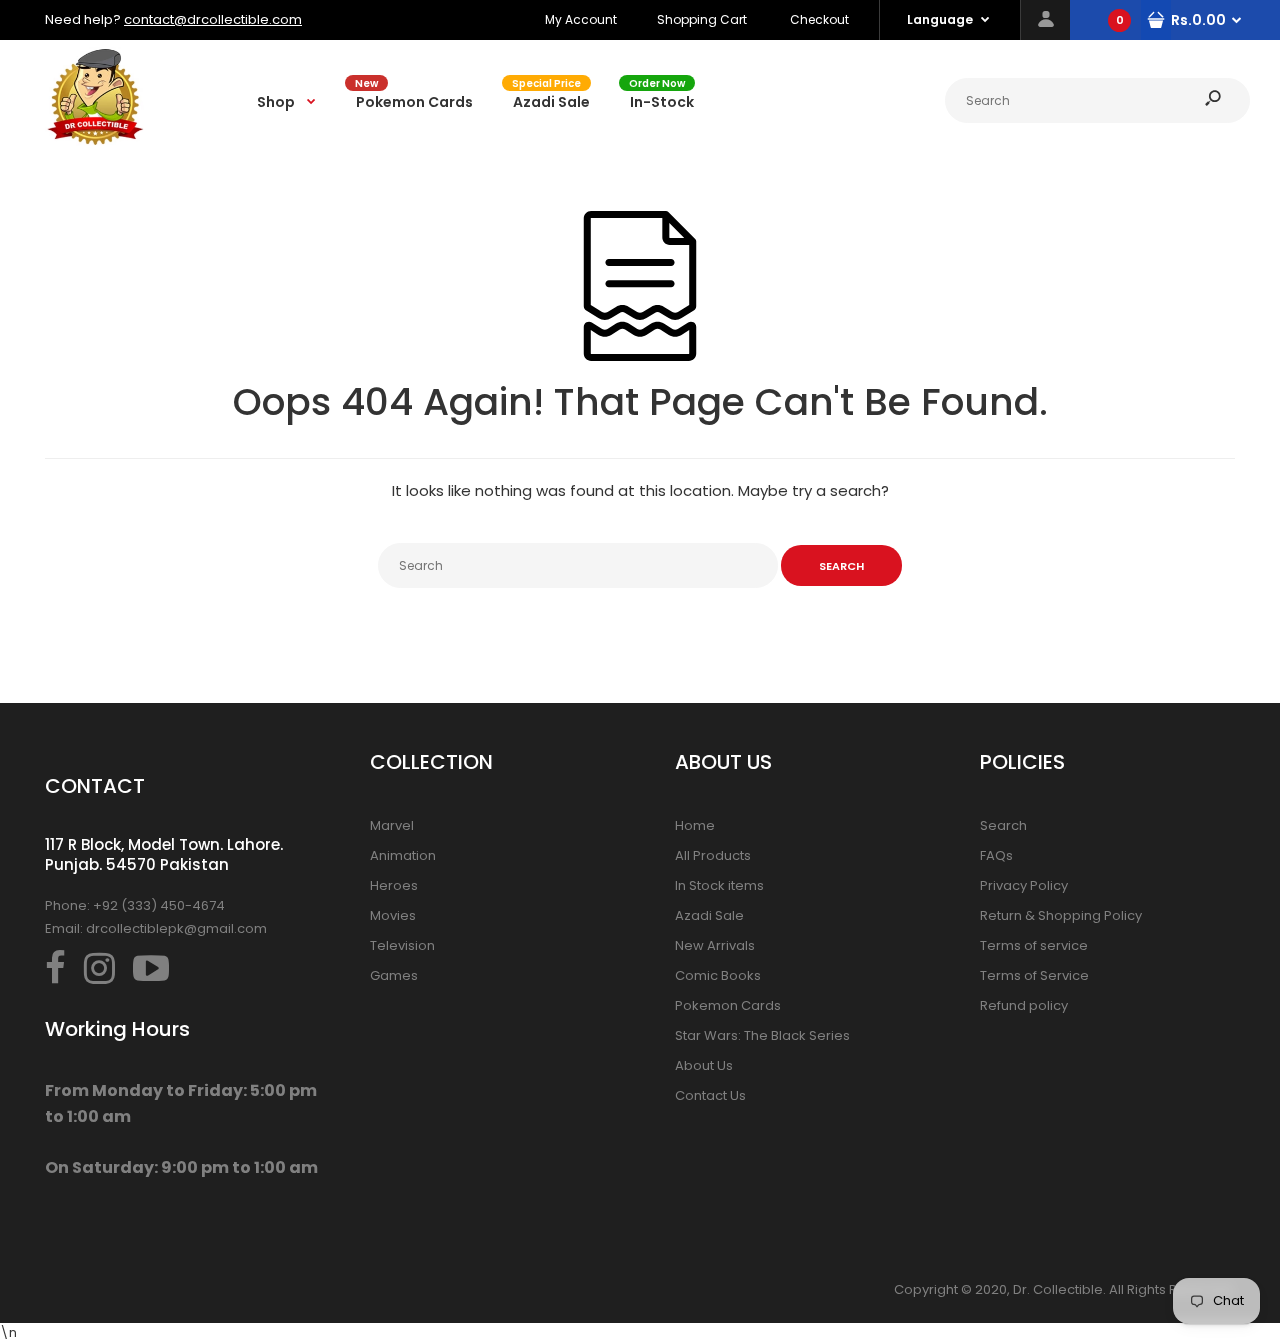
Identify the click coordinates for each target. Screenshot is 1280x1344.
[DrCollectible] (95, 142)
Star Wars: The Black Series (762, 1035)
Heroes (394, 885)
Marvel (392, 825)
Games (394, 975)
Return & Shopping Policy (1061, 915)
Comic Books (718, 975)
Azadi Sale (709, 915)
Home (695, 825)
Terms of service (1034, 945)
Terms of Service (1034, 975)
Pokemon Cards (728, 1005)
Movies (393, 915)
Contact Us (710, 1095)
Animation (403, 855)
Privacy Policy (1024, 885)
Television (402, 945)
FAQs (996, 855)
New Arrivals (715, 945)
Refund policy (1024, 1005)
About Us (704, 1065)
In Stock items (719, 885)
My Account (581, 19)
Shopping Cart (702, 19)
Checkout (819, 19)
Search (1003, 825)
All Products (713, 855)
